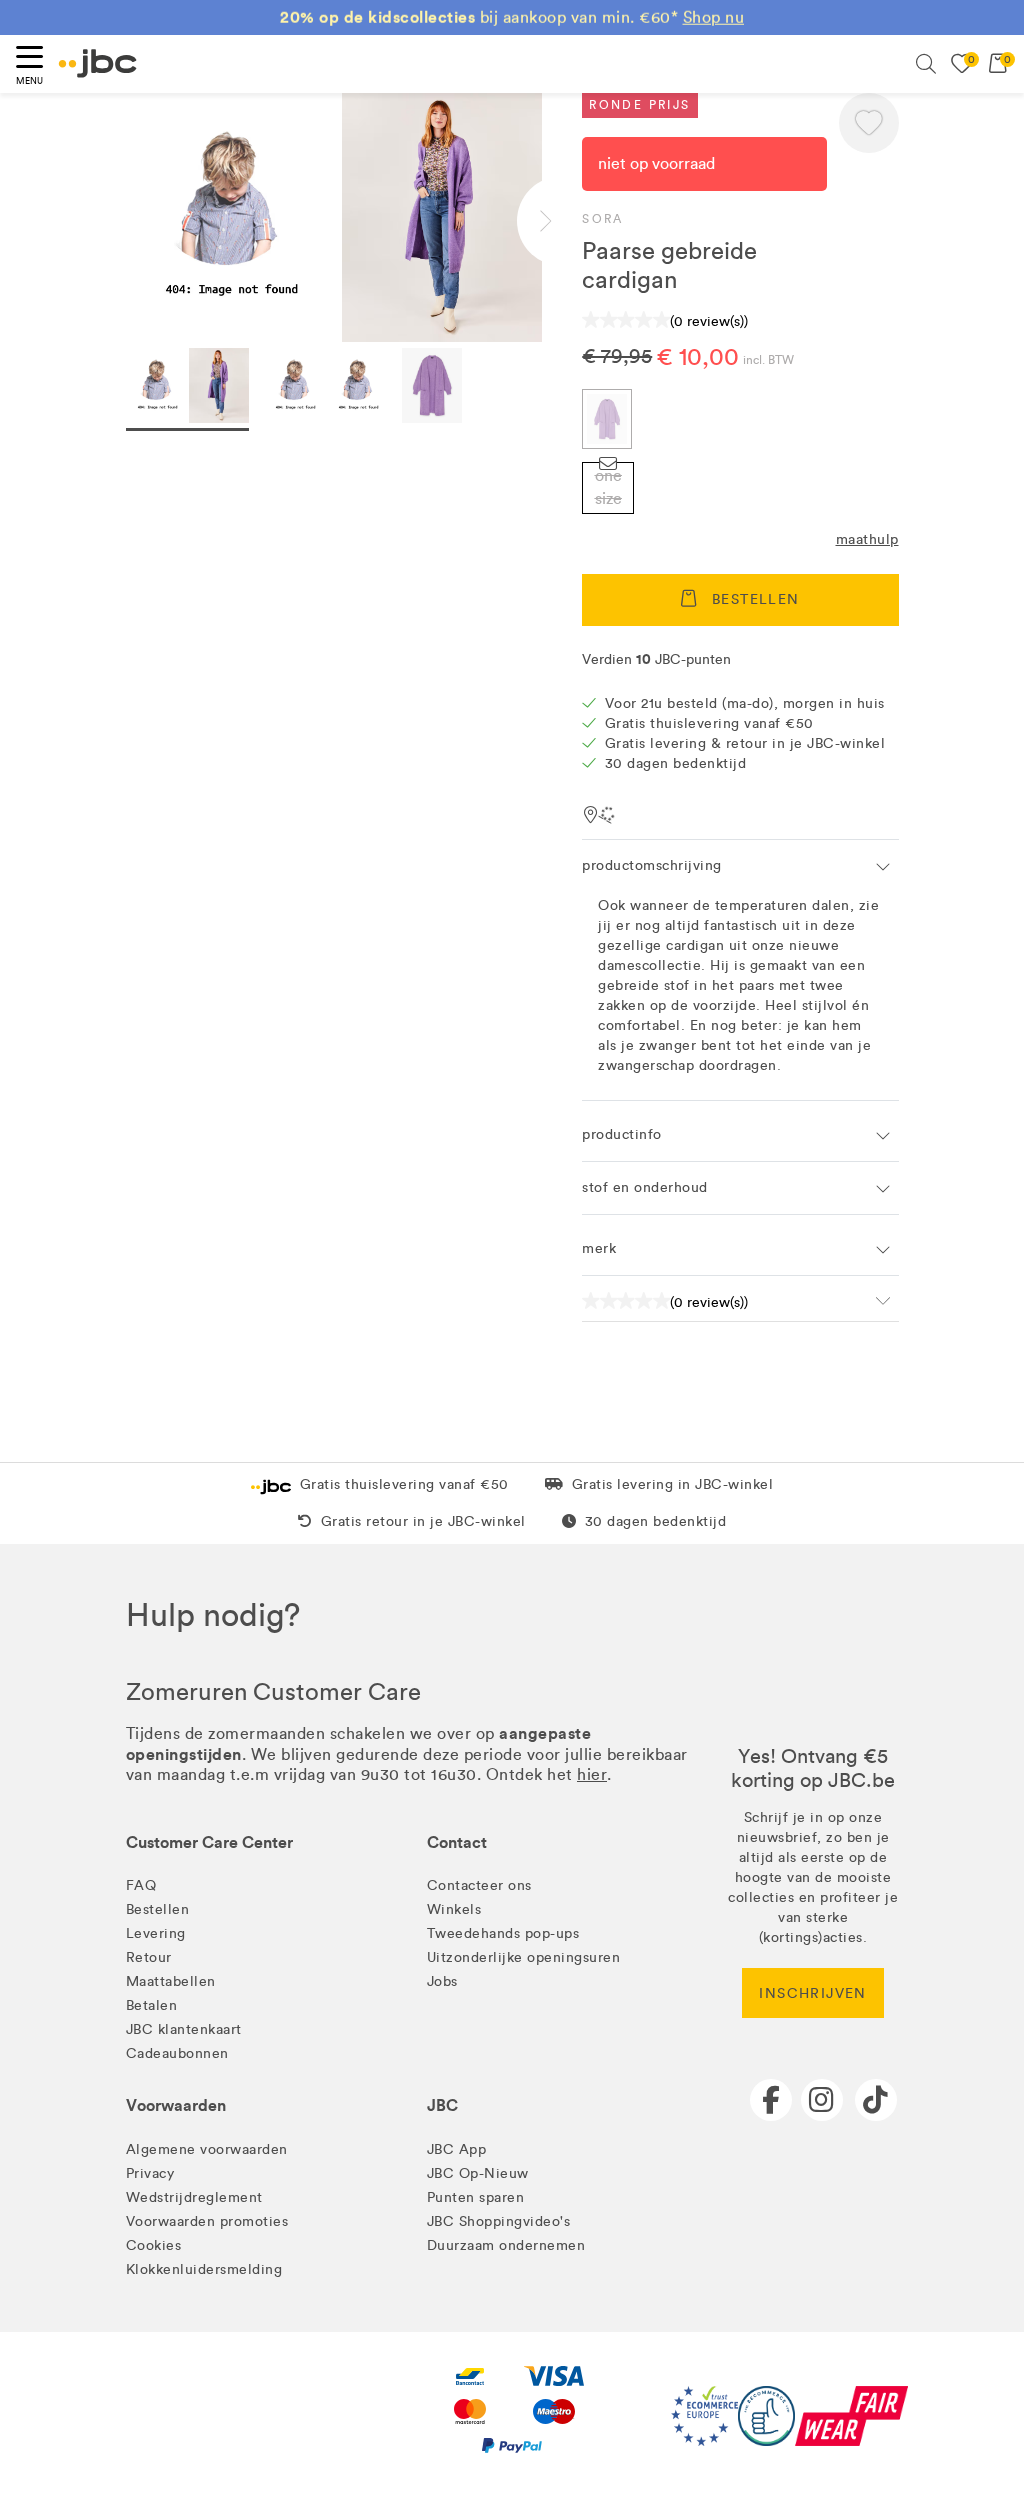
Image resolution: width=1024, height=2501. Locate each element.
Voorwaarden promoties (207, 2221)
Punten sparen (476, 2197)
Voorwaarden (176, 2105)
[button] (869, 123)
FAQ (141, 1885)
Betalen (152, 2005)
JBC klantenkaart (184, 2029)
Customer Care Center (209, 1842)
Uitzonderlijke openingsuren (524, 1957)
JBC (442, 2105)
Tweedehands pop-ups (503, 1933)
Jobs (442, 1981)
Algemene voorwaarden (207, 2149)
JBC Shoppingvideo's (499, 2221)
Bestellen (158, 1909)
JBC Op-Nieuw (478, 2173)
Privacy (150, 2173)
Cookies (154, 2245)
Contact (457, 1842)
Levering (156, 1933)
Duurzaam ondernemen (506, 2245)
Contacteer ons (479, 1885)
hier (592, 1774)
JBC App (457, 2149)
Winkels (454, 1909)
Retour (149, 1957)
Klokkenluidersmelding (204, 2269)
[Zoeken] (926, 64)
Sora (603, 219)
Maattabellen (171, 1981)
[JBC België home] (98, 63)
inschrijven (812, 1993)
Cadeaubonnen (177, 2053)
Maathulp (867, 539)
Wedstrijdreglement (194, 2197)
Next (562, 221)
